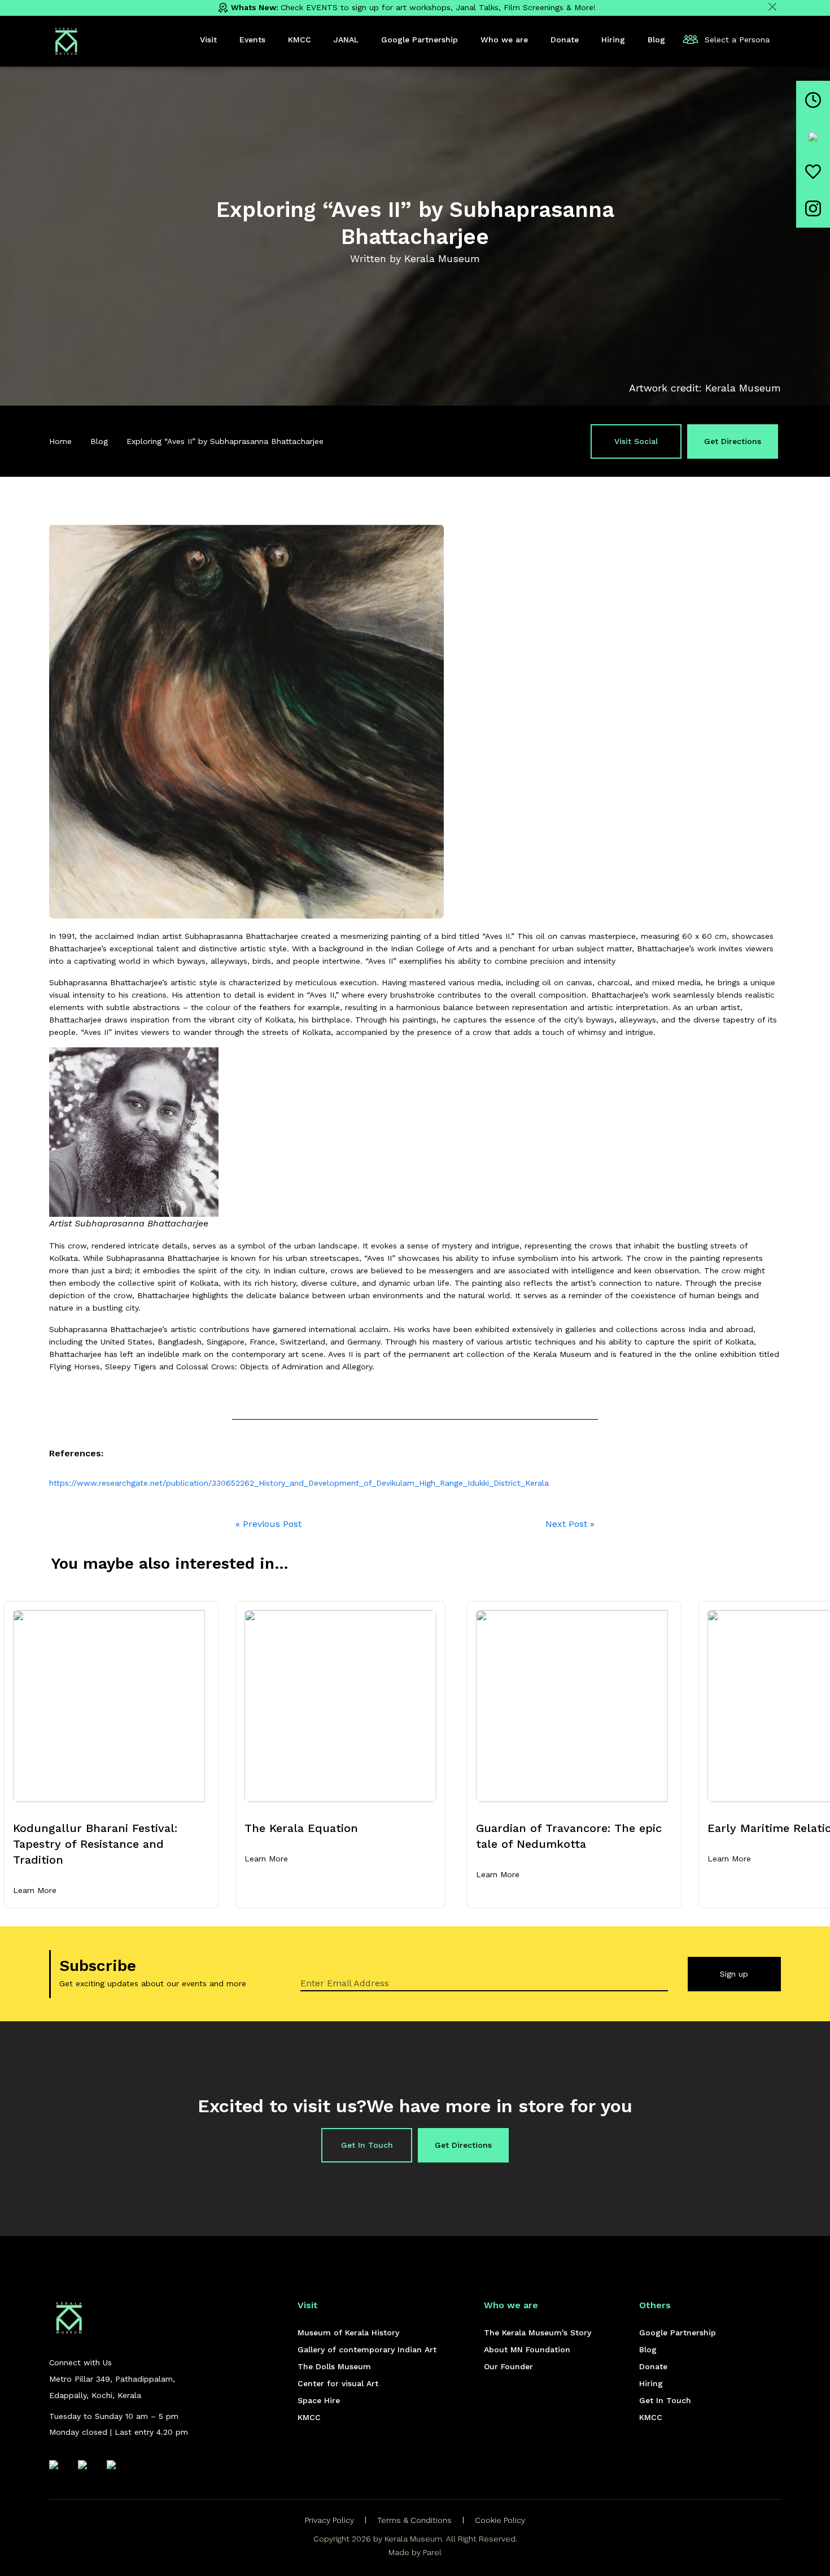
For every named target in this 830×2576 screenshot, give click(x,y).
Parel (432, 2552)
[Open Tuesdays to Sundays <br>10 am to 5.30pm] (813, 100)
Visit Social (636, 441)
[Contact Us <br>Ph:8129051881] (813, 136)
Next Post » (570, 1524)
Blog (99, 441)
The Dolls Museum (334, 2366)
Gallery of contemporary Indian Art (367, 2349)
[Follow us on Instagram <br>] (813, 208)
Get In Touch (367, 2145)
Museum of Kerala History (348, 2333)
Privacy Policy (329, 2520)
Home (60, 441)
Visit (208, 40)
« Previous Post (268, 1524)
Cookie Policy (500, 2520)
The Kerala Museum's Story (538, 2333)
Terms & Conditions (414, 2520)
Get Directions (733, 441)
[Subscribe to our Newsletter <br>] (813, 172)
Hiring (651, 2383)
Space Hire (319, 2400)
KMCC (309, 2417)
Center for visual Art (338, 2383)
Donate (653, 2366)
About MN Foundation (527, 2349)
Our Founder (508, 2366)
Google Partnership (678, 2333)
